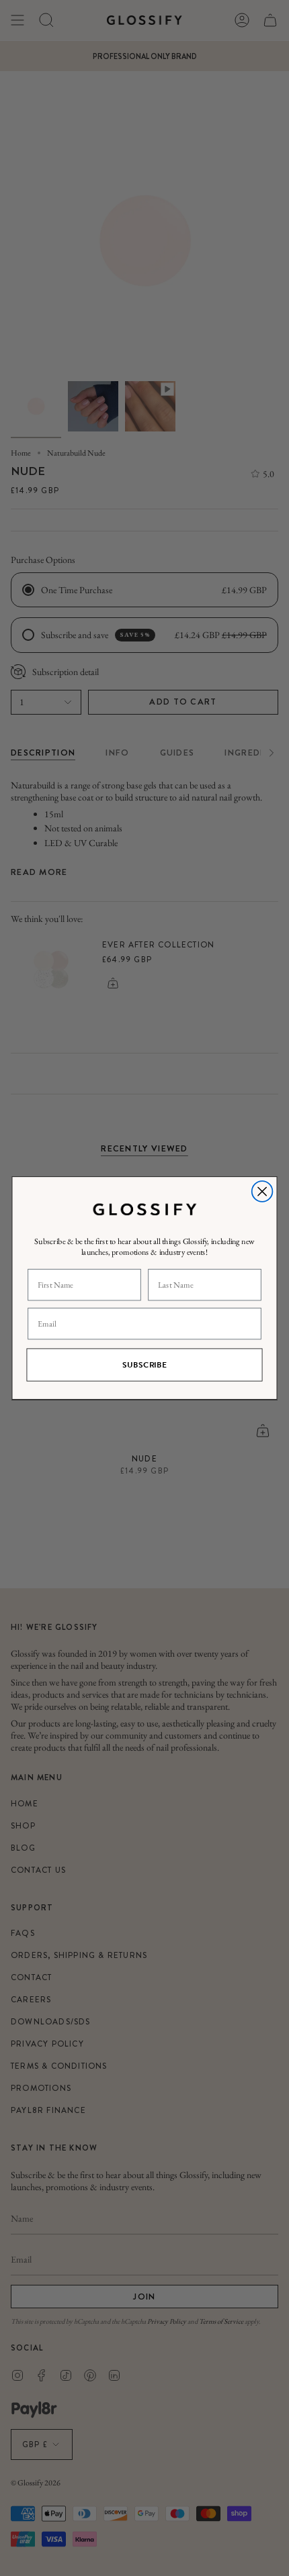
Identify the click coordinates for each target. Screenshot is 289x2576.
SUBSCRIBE (144, 1365)
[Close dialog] (262, 1191)
